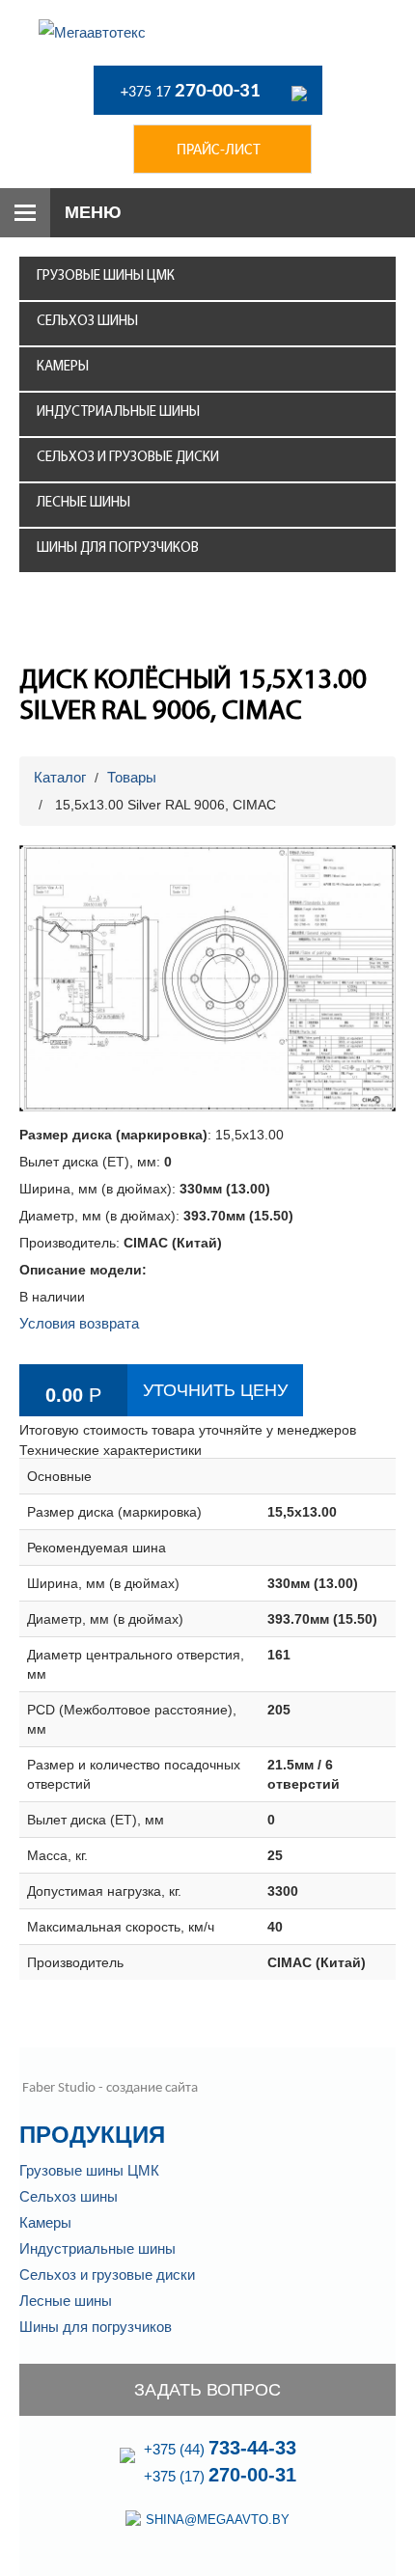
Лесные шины (83, 503)
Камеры (63, 367)
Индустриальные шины (118, 412)
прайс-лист (219, 151)
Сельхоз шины (87, 322)
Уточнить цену (215, 1390)
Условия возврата (79, 1323)
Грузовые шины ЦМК (106, 276)
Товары (132, 777)
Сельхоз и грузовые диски (128, 458)
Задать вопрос (207, 2390)
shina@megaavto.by (218, 2520)
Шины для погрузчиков (118, 548)
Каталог (60, 777)
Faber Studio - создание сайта (109, 2088)
